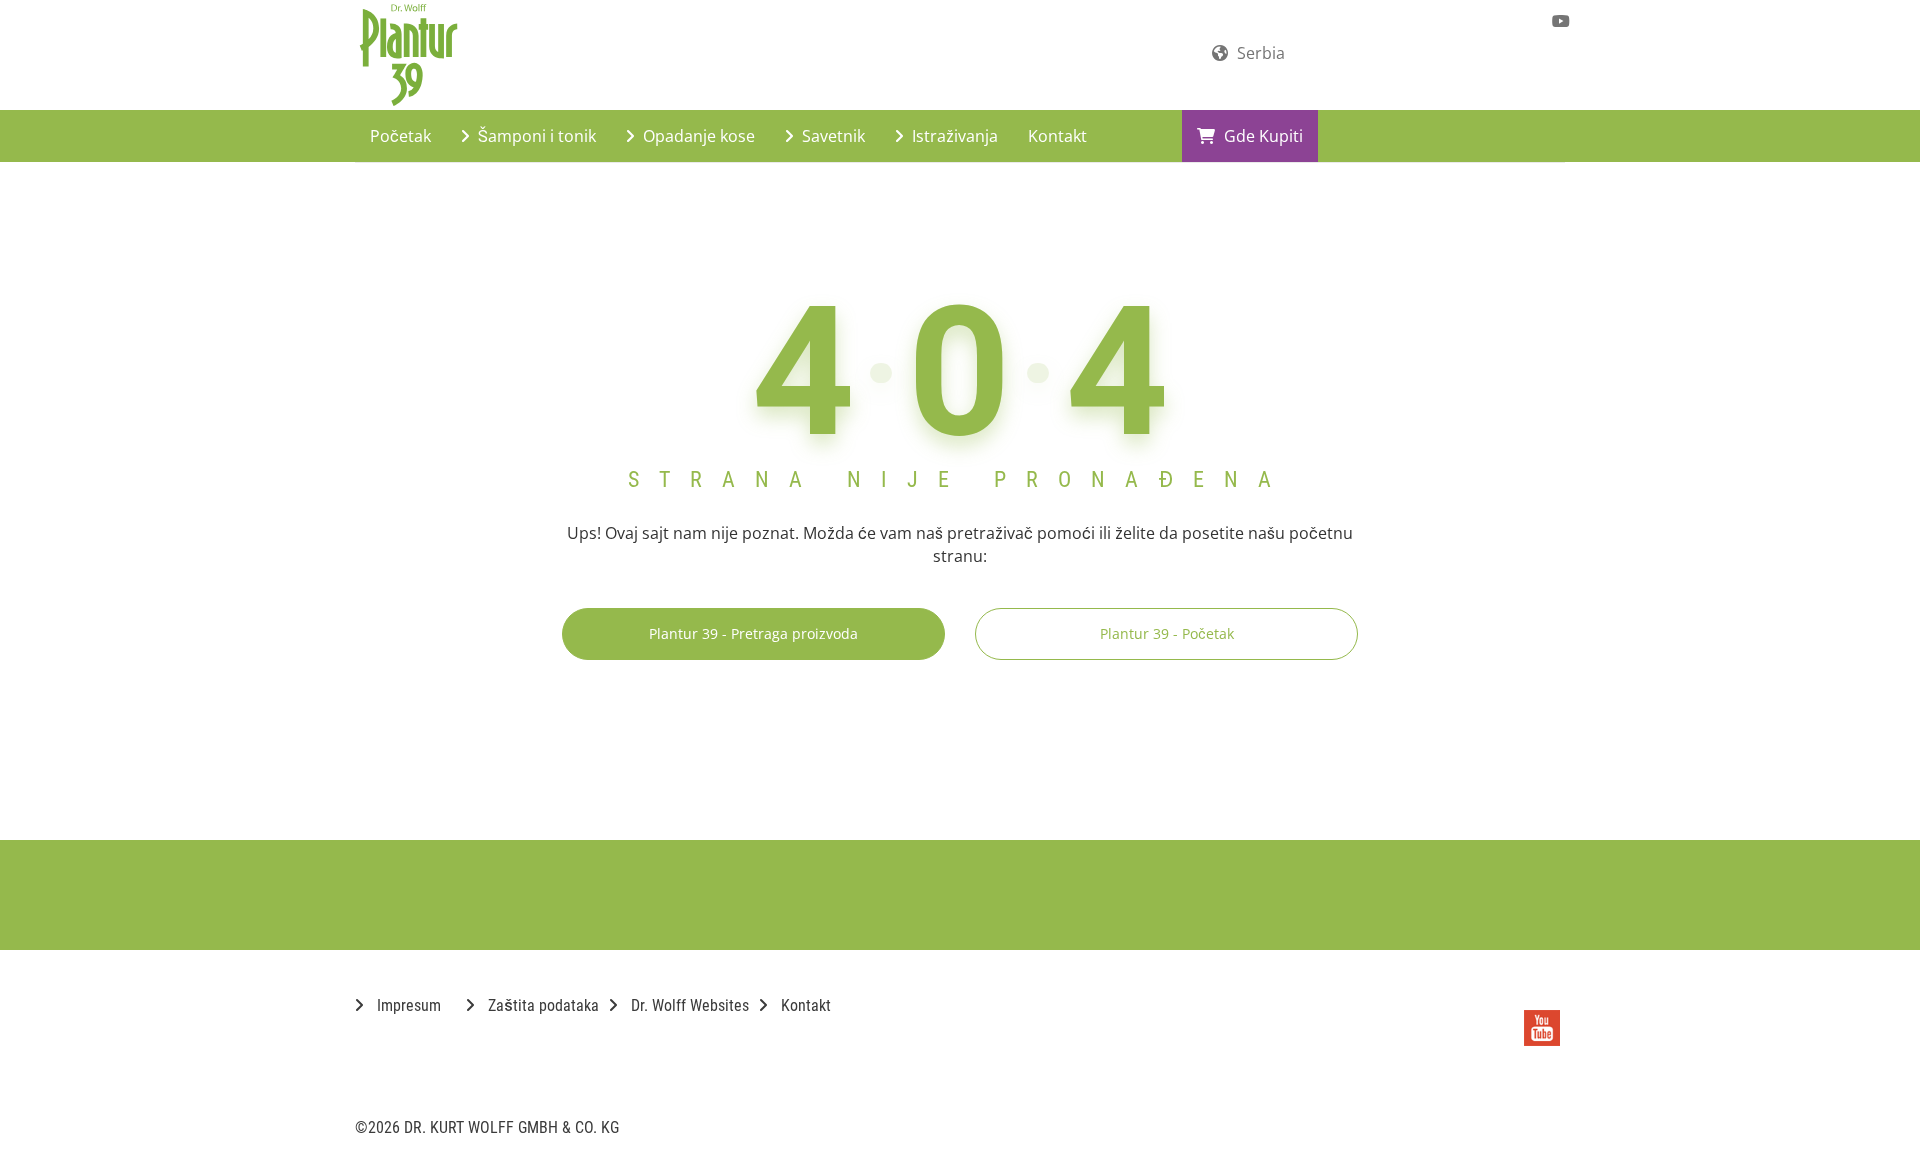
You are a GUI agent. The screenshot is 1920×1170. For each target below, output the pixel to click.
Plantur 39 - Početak (1167, 633)
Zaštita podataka (541, 1005)
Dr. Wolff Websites (688, 1005)
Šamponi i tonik (535, 136)
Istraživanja (953, 136)
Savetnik (831, 136)
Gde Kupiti (1261, 136)
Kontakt (1057, 136)
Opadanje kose (697, 136)
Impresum (407, 1005)
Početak (400, 136)
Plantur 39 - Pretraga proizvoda (753, 633)
